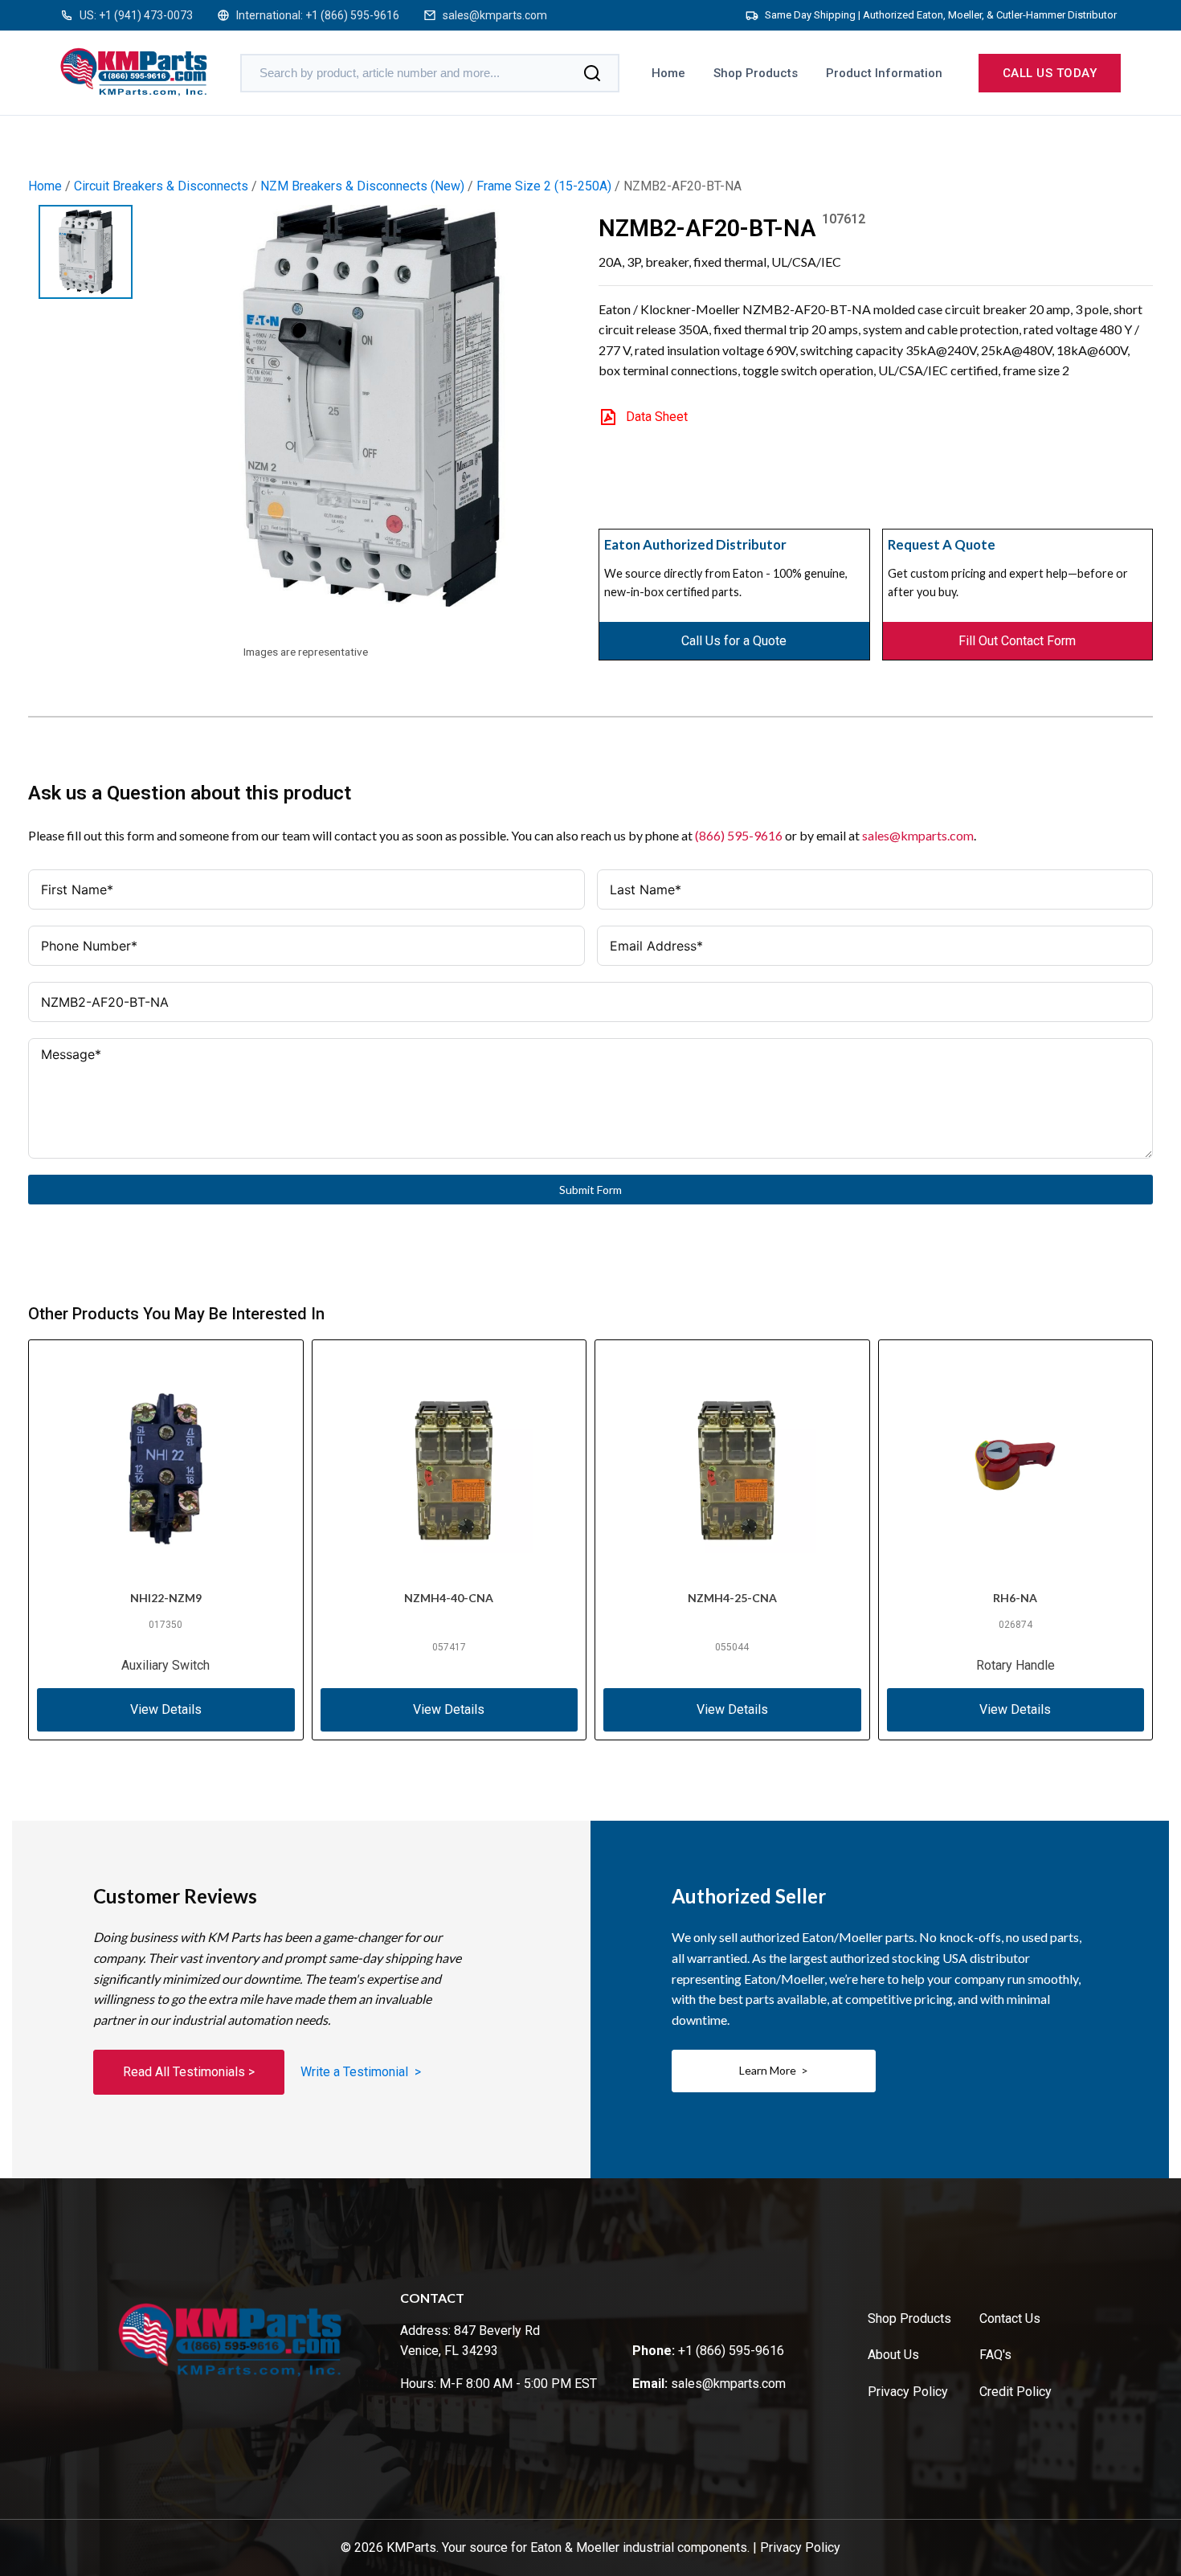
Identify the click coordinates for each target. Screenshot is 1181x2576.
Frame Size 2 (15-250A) (544, 186)
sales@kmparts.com (495, 15)
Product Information (884, 73)
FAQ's (995, 2355)
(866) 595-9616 (739, 835)
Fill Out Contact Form (1017, 641)
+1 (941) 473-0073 (146, 15)
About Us (893, 2355)
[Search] (592, 73)
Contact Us (1010, 2318)
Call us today (1050, 73)
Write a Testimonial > (361, 2072)
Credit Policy (1015, 2392)
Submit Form (590, 1190)
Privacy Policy (908, 2392)
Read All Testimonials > (189, 2072)
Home (668, 73)
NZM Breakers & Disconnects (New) (362, 186)
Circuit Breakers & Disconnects (161, 186)
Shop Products (756, 73)
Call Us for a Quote (734, 641)
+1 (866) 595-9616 (352, 15)
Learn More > (774, 2070)
